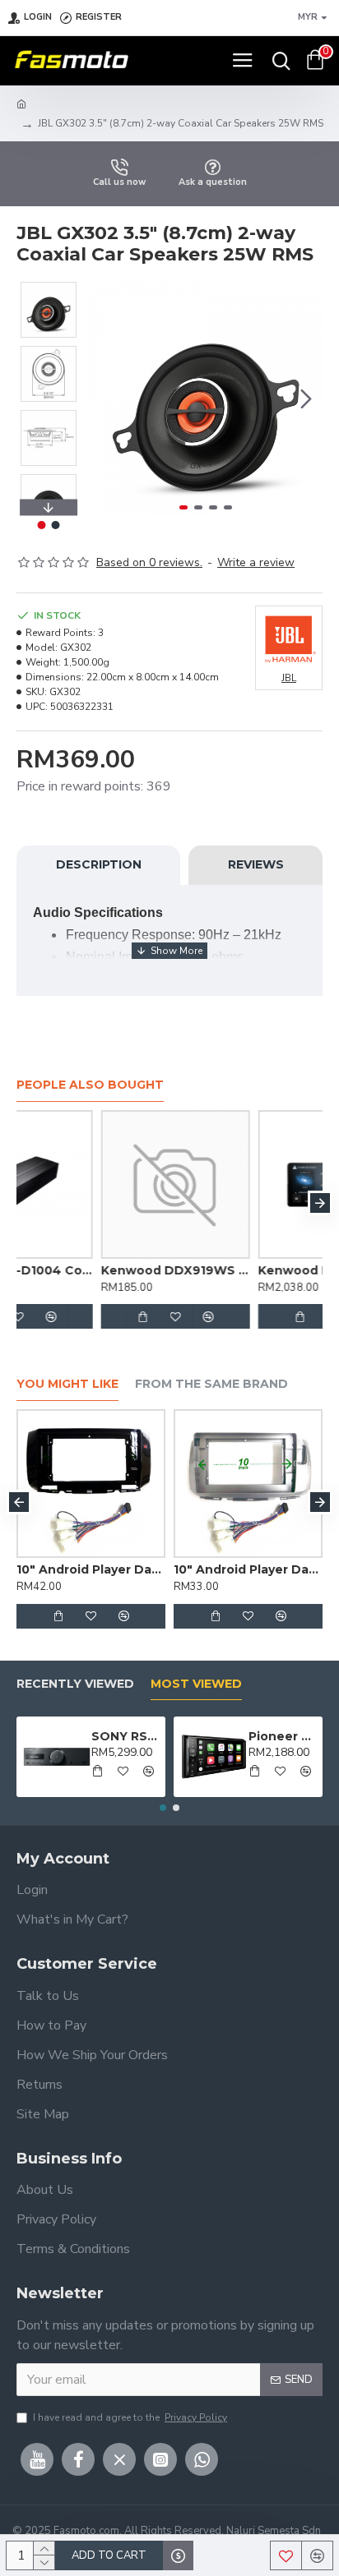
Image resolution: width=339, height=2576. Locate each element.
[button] (105, 399)
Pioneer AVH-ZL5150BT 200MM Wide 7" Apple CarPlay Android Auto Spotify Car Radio (283, 1736)
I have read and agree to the (130, 2417)
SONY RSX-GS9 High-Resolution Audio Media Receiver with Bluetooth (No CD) (126, 1736)
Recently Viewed (75, 1684)
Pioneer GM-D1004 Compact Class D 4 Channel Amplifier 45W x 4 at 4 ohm (88, 1270)
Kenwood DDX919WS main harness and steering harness (245, 1270)
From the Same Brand (211, 1384)
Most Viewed (196, 1684)
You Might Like (67, 1384)
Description (99, 864)
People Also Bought (90, 1085)
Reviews (256, 864)
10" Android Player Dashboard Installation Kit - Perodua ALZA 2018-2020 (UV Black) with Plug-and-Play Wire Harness (153, 1569)
